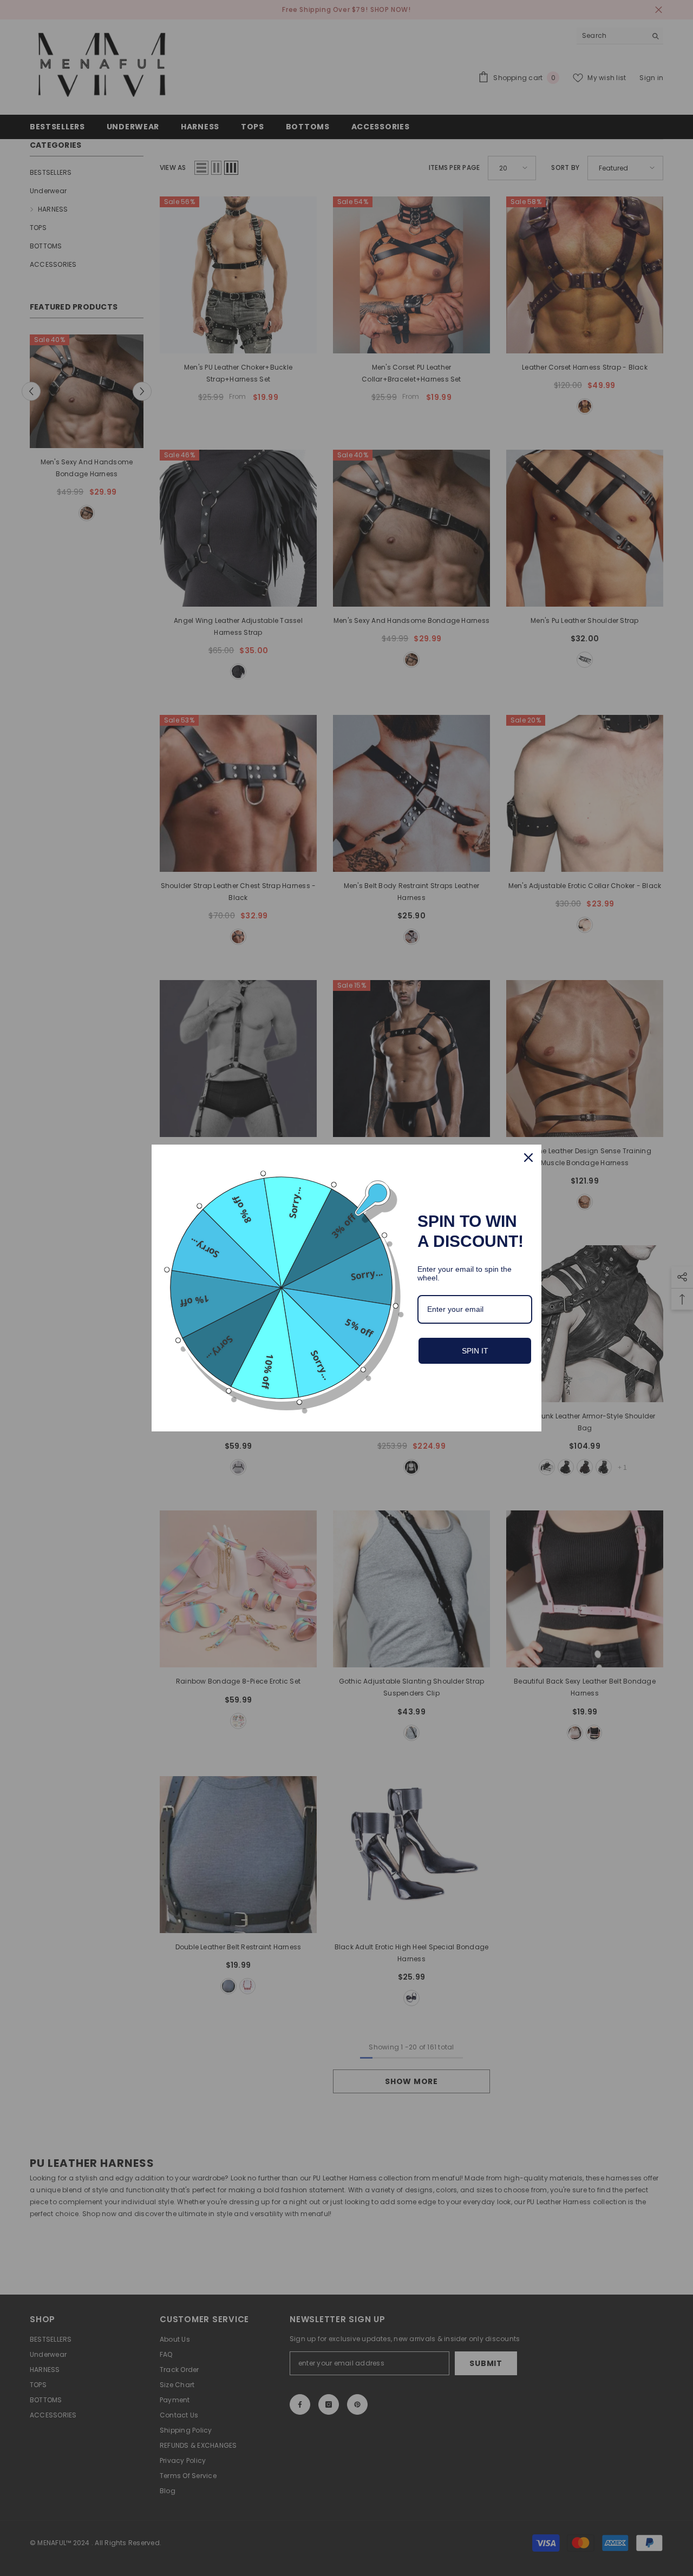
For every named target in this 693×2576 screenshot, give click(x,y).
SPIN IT (475, 1351)
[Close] (528, 1158)
